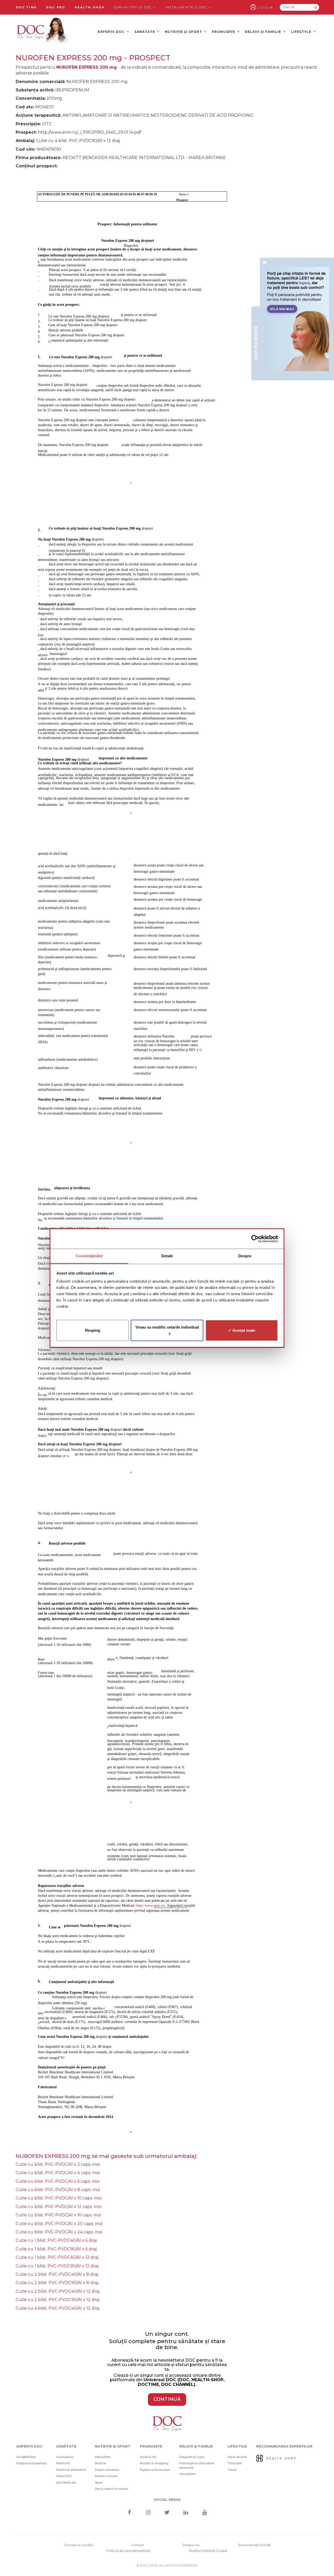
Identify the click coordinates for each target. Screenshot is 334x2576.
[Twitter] (167, 2513)
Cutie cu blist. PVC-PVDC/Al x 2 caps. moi (58, 2164)
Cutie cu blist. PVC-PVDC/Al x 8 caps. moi (58, 2190)
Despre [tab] (245, 1256)
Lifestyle (302, 32)
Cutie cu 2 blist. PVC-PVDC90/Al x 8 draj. (57, 2283)
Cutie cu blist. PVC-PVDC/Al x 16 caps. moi (58, 2215)
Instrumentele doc (187, 7)
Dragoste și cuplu (192, 2457)
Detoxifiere (103, 2457)
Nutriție (100, 2463)
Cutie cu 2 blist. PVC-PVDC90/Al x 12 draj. (58, 2300)
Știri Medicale (66, 2483)
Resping (93, 1330)
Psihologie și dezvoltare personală (197, 2465)
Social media (167, 2499)
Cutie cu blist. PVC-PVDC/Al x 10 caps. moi (59, 2198)
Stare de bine (237, 2457)
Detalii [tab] (167, 1256)
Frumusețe (224, 32)
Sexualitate (187, 2474)
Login (266, 7)
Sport (99, 2483)
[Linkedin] (186, 2513)
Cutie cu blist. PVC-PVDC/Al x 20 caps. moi (59, 2224)
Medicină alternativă (71, 2470)
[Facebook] (129, 2513)
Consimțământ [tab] (89, 1256)
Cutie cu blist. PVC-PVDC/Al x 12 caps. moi (58, 2207)
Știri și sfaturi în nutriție (112, 2489)
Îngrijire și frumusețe (155, 2470)
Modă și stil (148, 2457)
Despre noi (191, 2545)
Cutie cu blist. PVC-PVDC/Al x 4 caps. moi (58, 2173)
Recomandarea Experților (284, 2446)
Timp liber (235, 2463)
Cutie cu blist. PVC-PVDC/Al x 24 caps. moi (59, 2232)
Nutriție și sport (184, 32)
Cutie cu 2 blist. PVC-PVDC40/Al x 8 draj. (57, 2274)
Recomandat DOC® (254, 2545)
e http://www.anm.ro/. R (152, 1906)
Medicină (63, 2463)
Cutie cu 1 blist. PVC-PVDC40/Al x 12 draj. (57, 2257)
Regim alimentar (107, 2470)
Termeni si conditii (78, 2545)
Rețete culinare (106, 2476)
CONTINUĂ (167, 2399)
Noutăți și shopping (154, 2463)
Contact (138, 2545)
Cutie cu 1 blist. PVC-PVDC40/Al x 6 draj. (56, 2240)
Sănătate (145, 32)
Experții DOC (112, 32)
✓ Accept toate (242, 1330)
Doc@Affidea (26, 2457)
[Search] (316, 7)
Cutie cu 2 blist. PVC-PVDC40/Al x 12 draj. (58, 2291)
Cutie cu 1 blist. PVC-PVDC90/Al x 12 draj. (57, 2266)
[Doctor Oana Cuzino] (43, 32)
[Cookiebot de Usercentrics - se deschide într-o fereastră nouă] (255, 1239)
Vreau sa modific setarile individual (167, 1327)
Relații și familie (264, 32)
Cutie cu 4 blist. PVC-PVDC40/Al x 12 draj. (58, 2308)
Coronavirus (65, 2457)
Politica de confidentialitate (129, 2551)
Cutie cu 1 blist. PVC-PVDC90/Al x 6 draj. (56, 2249)
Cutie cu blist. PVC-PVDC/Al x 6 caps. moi (58, 2181)
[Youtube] (205, 2513)
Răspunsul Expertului (32, 2463)
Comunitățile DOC (133, 7)
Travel (232, 2470)
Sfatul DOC (64, 2476)
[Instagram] (148, 2513)
